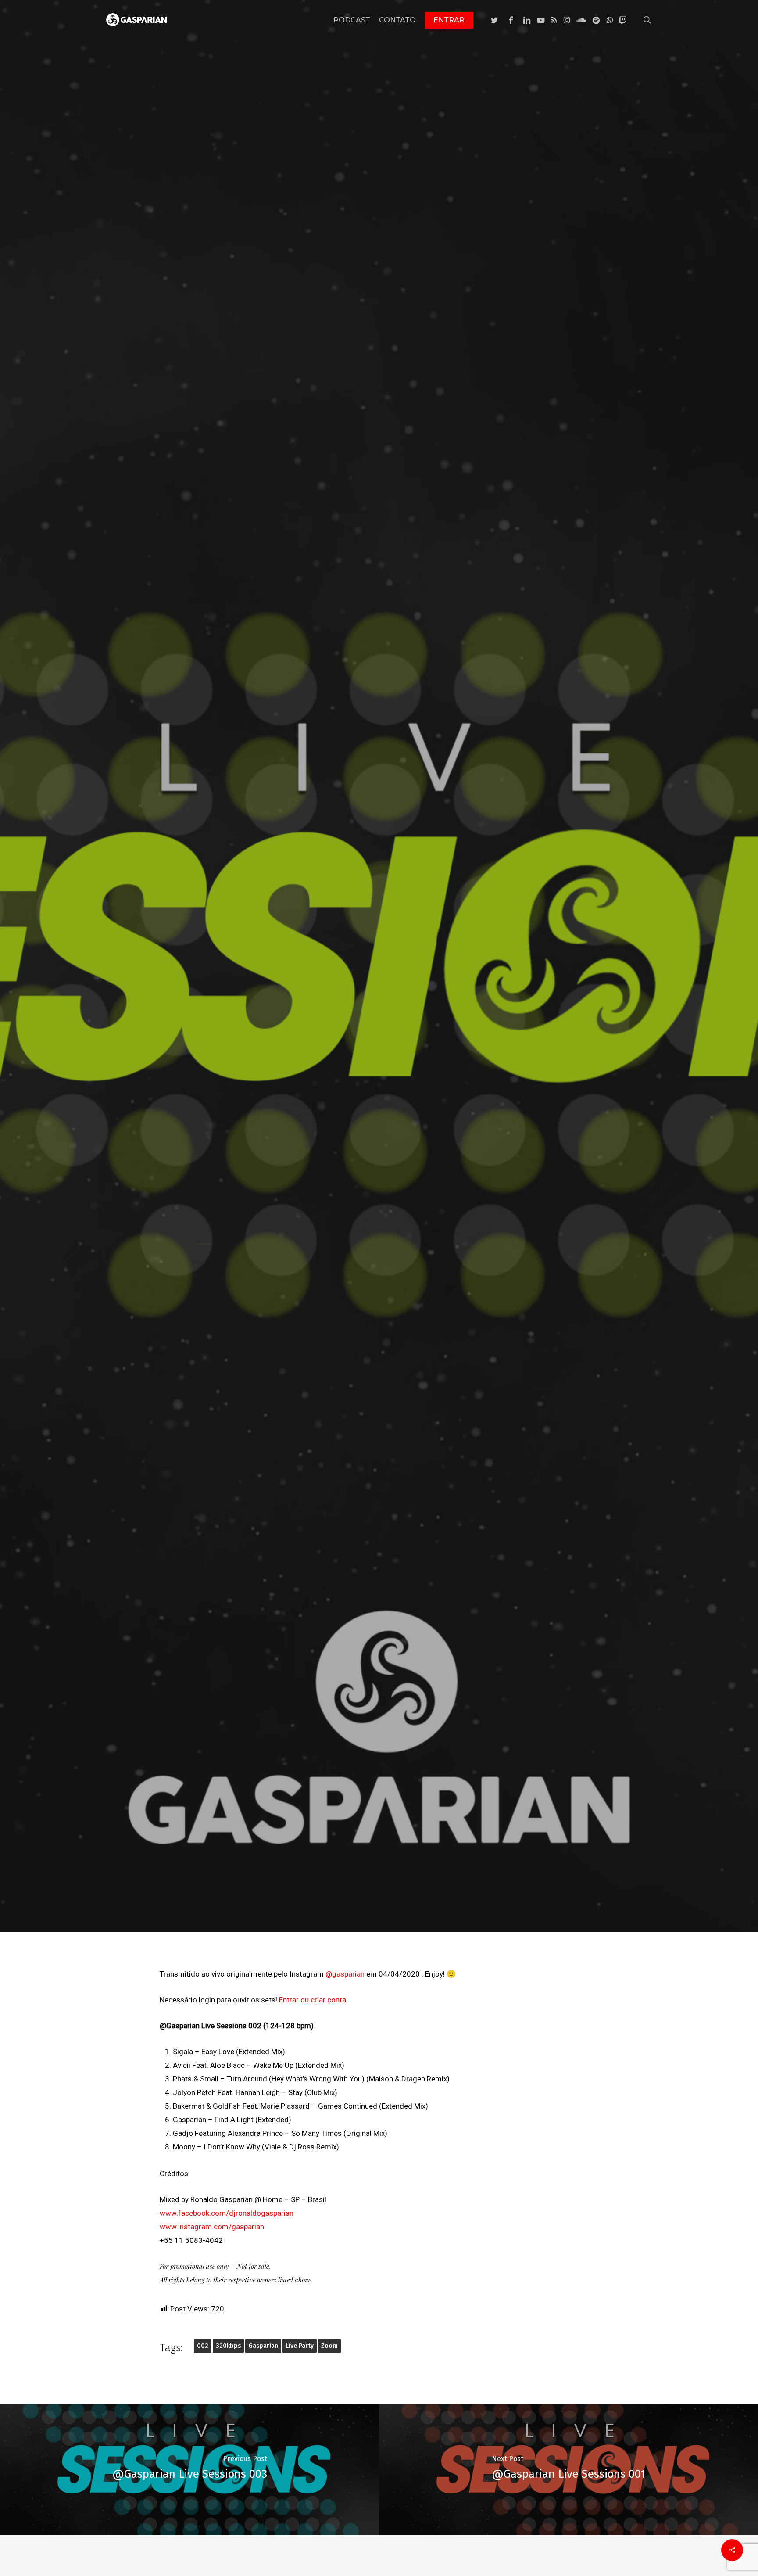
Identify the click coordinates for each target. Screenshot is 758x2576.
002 (203, 2346)
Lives (379, 1015)
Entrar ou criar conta (313, 2000)
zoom (329, 2346)
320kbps (228, 2346)
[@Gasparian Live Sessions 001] (568, 2469)
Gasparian (263, 2346)
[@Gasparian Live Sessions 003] (189, 2469)
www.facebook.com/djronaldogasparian (227, 2213)
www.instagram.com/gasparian (212, 2227)
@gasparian (345, 1974)
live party (300, 2346)
